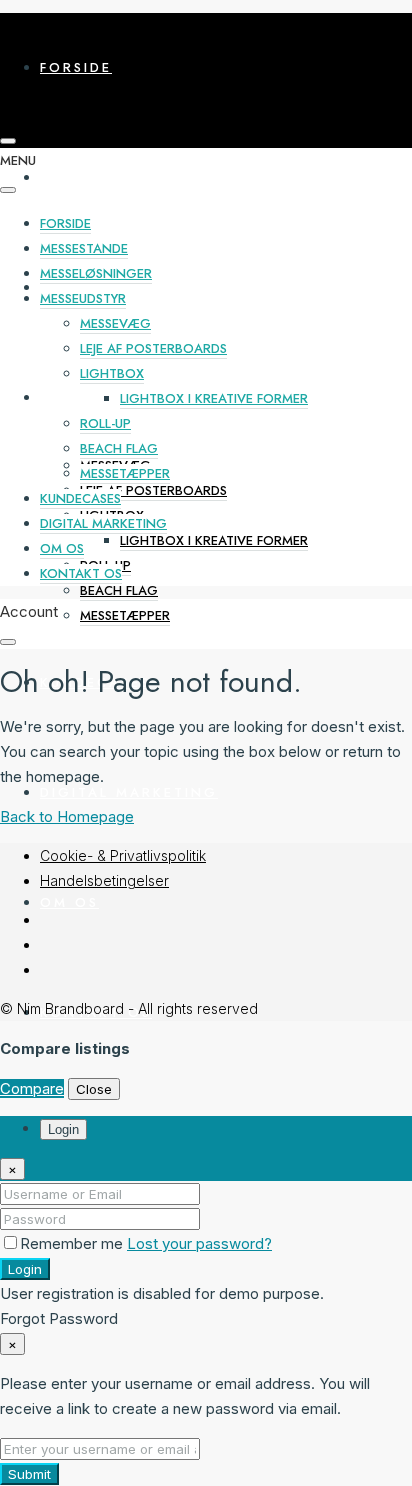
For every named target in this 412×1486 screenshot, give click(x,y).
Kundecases (80, 498)
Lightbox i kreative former (214, 540)
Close (94, 1089)
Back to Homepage (67, 816)
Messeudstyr (99, 397)
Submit (29, 1474)
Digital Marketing (129, 792)
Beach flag (119, 590)
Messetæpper (125, 615)
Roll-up (105, 423)
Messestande (100, 177)
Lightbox (112, 373)
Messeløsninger (117, 287)
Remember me (73, 1243)
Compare (32, 1088)
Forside (76, 67)
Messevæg (115, 323)
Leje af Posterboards (153, 490)
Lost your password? (199, 1243)
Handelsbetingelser (104, 880)
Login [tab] (63, 1129)
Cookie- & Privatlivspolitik (123, 855)
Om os (69, 902)
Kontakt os (81, 573)
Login (25, 1269)
